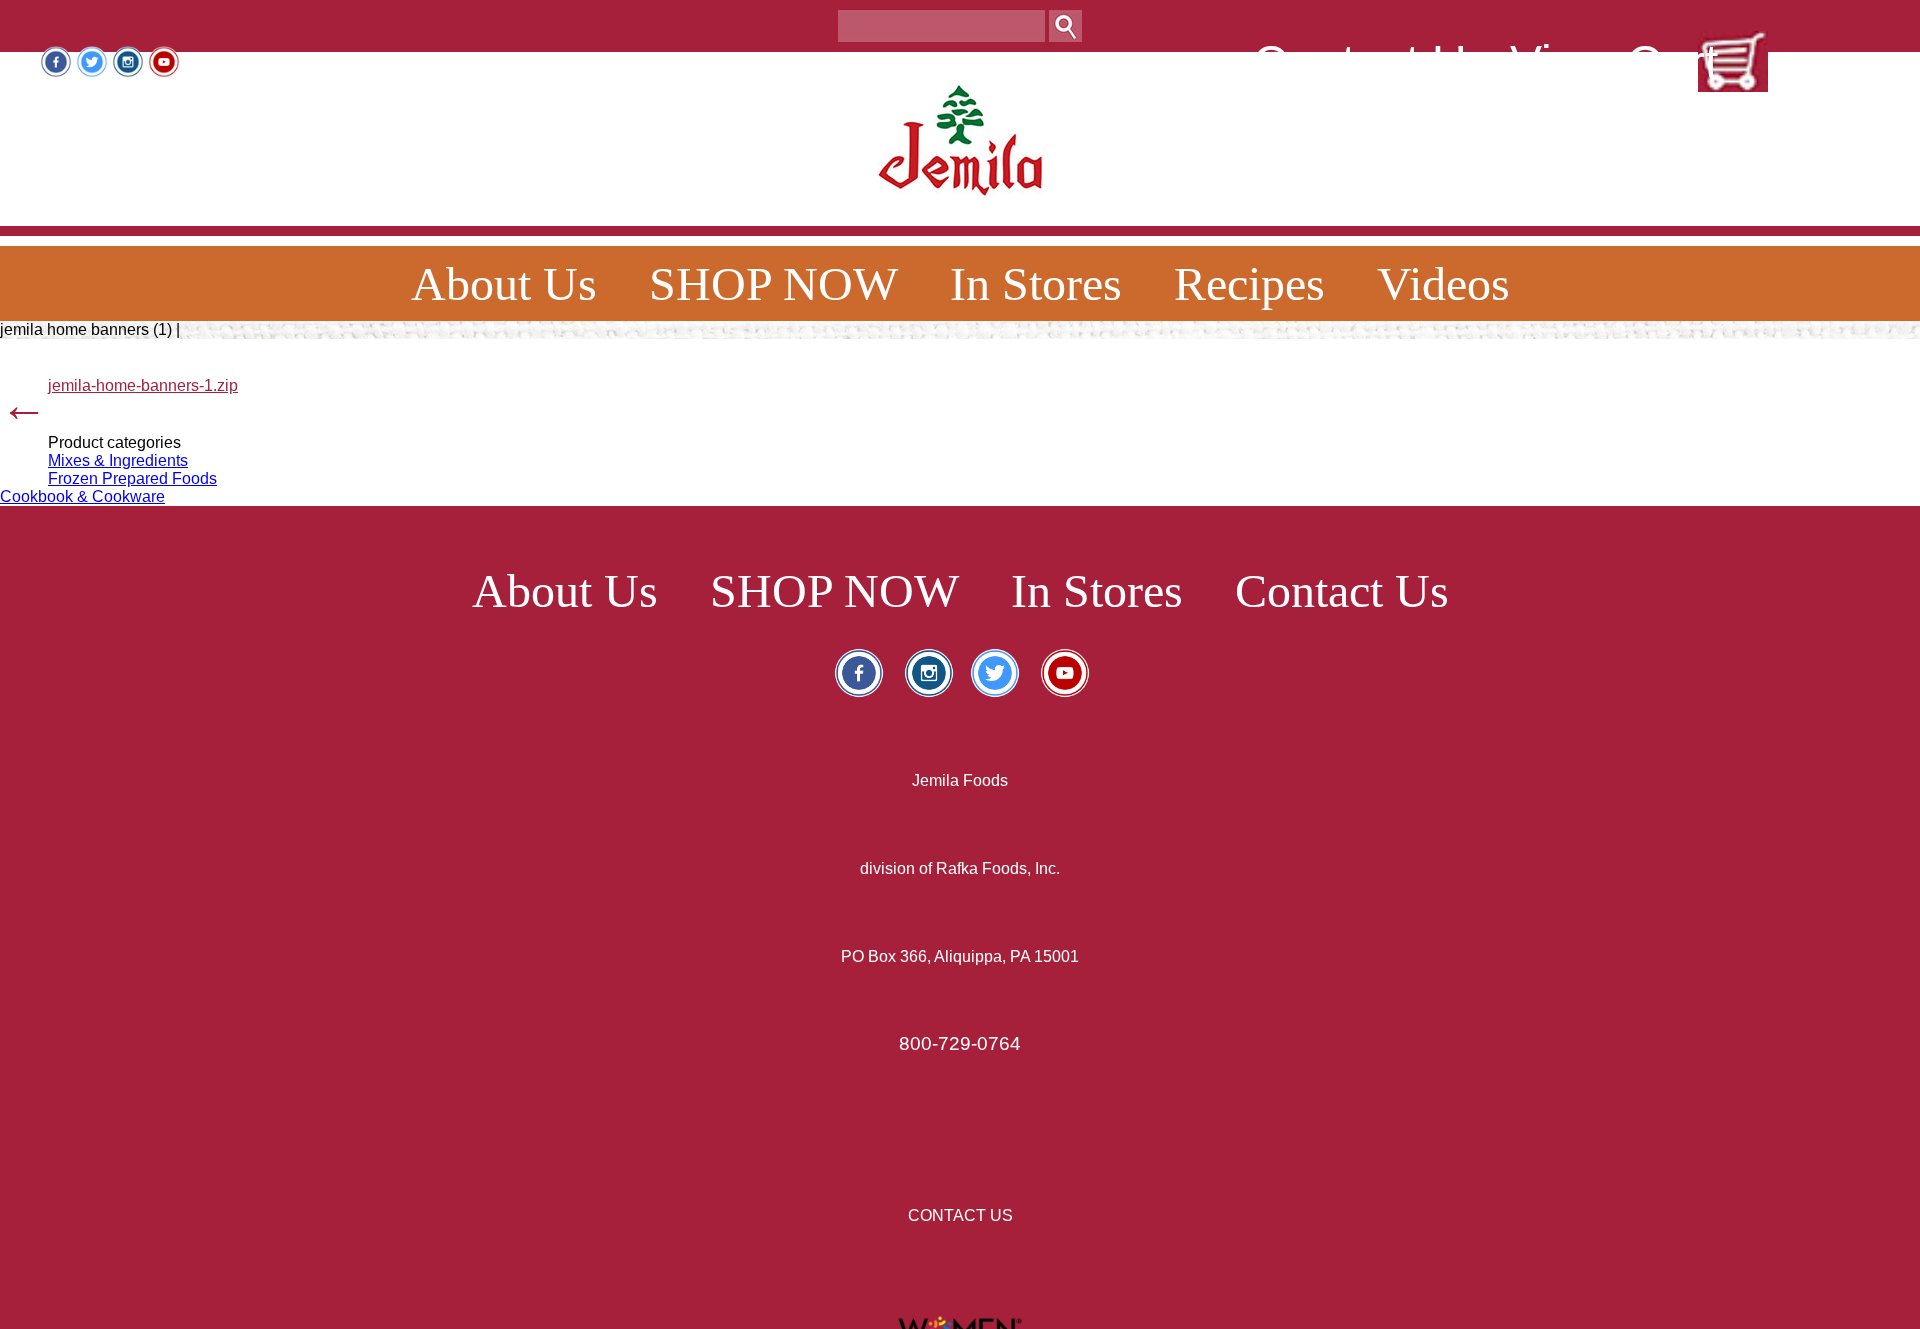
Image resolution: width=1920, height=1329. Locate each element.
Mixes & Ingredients (118, 460)
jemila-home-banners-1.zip (143, 385)
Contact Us (1372, 62)
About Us (504, 283)
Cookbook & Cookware (82, 496)
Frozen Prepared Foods (132, 478)
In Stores (1036, 283)
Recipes (1249, 283)
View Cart (1614, 62)
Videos (1443, 283)
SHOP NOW (773, 283)
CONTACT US (960, 1215)
